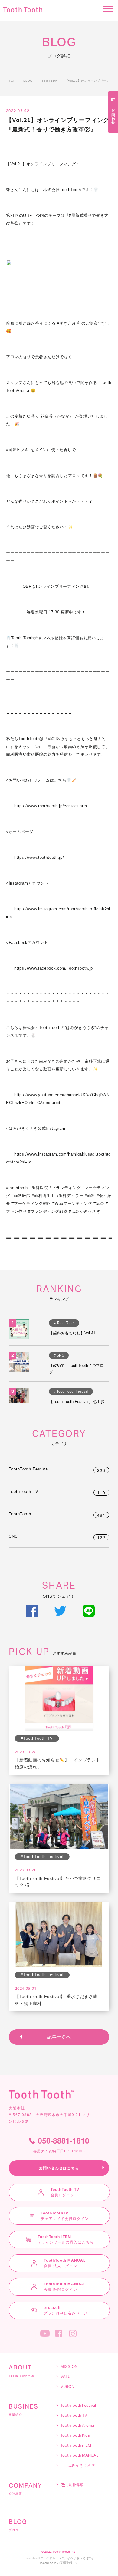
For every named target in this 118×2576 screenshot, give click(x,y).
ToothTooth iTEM (76, 2446)
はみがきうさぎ (81, 2466)
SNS (57, 1536)
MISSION (69, 2367)
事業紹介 (24, 2410)
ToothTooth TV (57, 1491)
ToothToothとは (21, 2371)
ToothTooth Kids (75, 2436)
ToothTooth (57, 1514)
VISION (67, 2387)
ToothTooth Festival (57, 1469)
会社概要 (25, 2489)
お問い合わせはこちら (59, 2168)
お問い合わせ (113, 114)
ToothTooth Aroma (77, 2426)
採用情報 (75, 2485)
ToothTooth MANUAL (79, 2456)
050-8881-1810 (61, 2145)
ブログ (18, 2525)
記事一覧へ (59, 2037)
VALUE (67, 2377)
